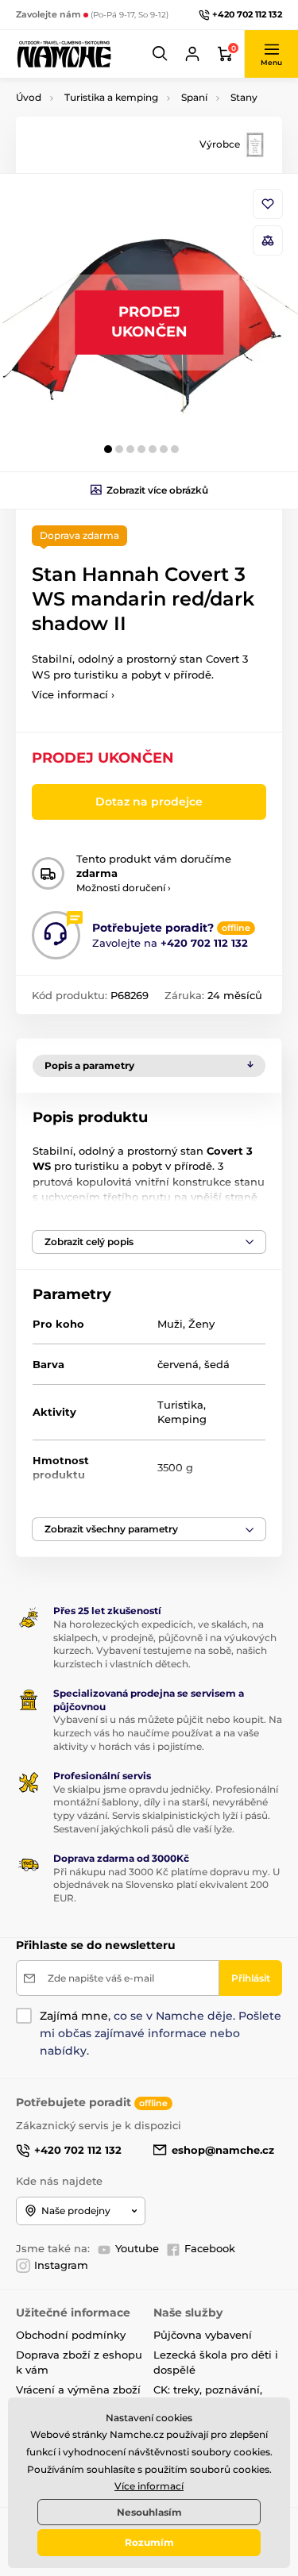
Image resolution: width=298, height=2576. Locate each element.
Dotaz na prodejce (149, 802)
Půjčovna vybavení (203, 2335)
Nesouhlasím (149, 2512)
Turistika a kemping (111, 97)
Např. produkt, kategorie (117, 123)
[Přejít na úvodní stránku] (64, 54)
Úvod (29, 97)
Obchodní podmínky (71, 2335)
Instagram (61, 2265)
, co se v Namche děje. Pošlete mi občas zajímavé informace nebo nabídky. (161, 2033)
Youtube (137, 2248)
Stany (244, 97)
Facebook (210, 2248)
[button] (161, 54)
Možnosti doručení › (124, 888)
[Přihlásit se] (192, 54)
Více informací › (73, 694)
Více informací (149, 2486)
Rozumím (149, 2542)
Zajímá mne (74, 2016)
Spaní (194, 97)
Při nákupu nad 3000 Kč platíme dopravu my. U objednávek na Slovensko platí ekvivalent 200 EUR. (166, 1885)
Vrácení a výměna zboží (78, 2390)
